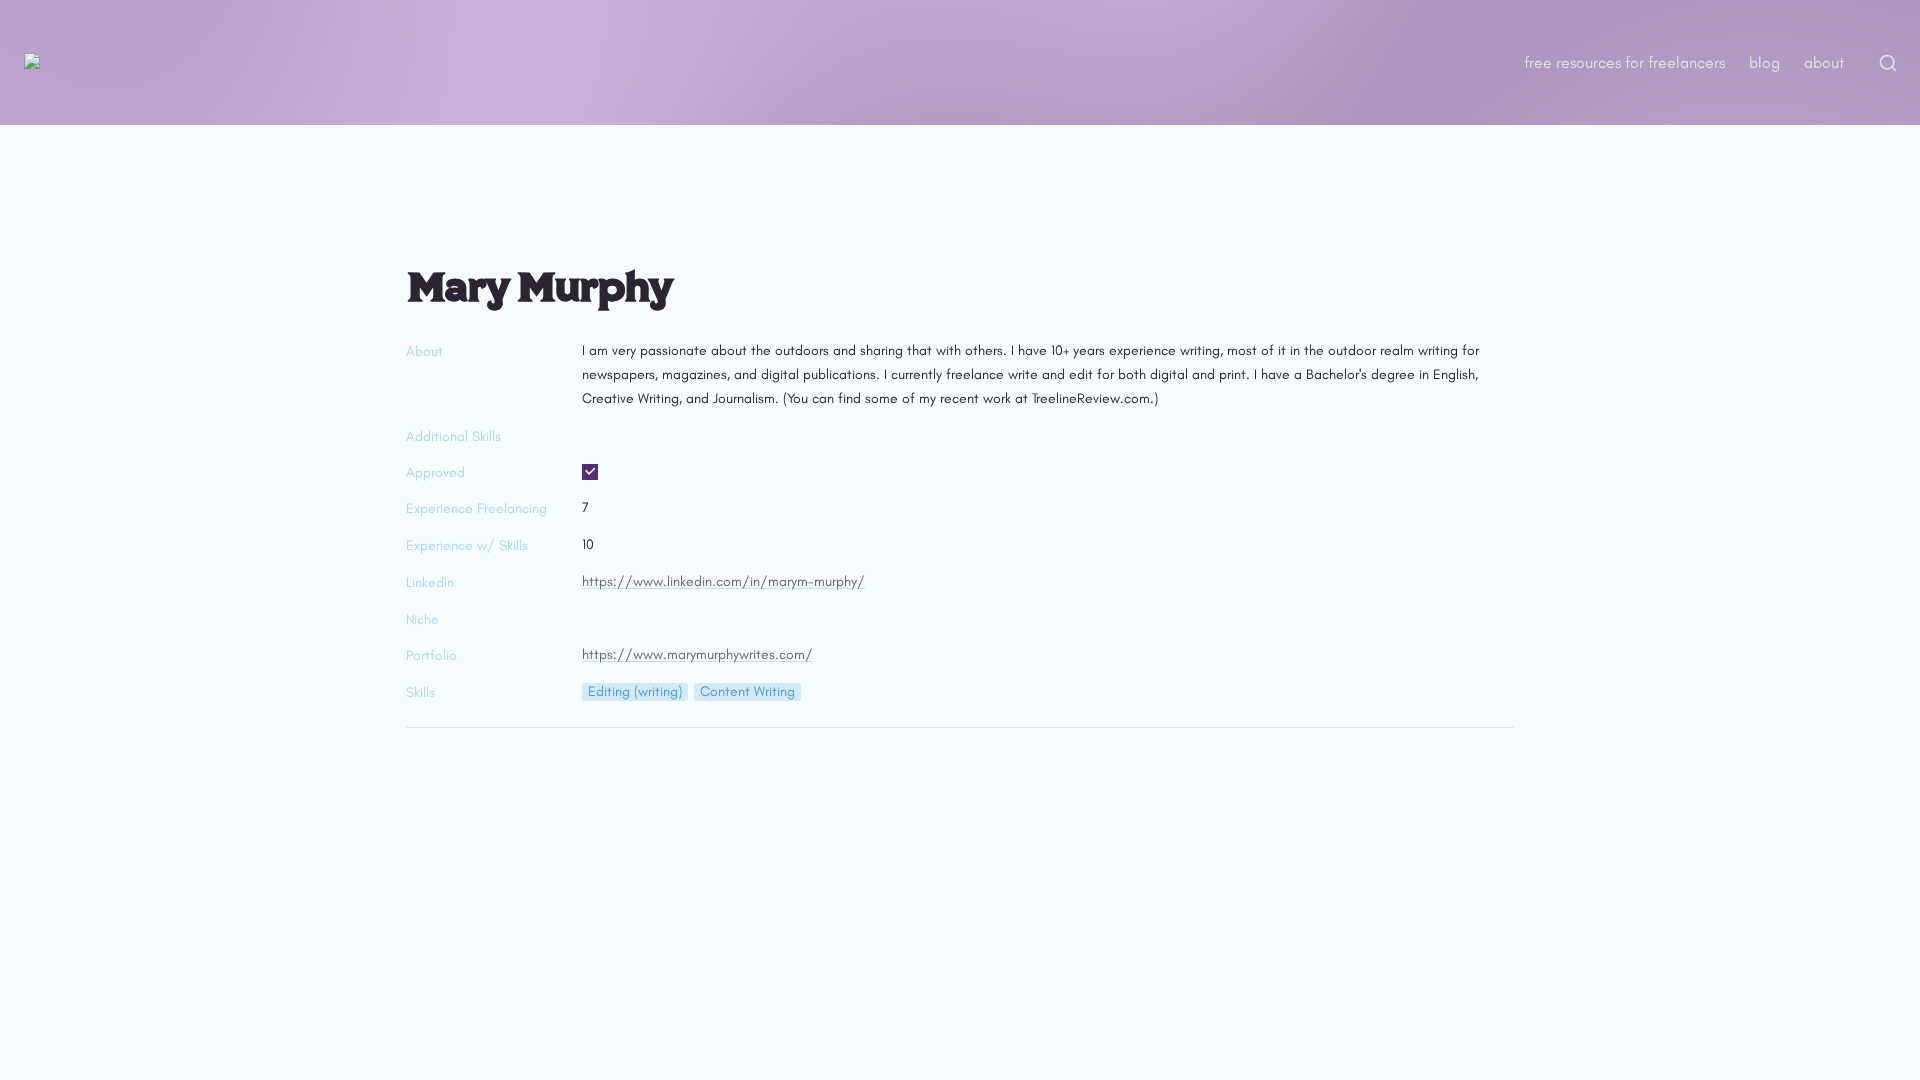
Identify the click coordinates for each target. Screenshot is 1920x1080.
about (1824, 62)
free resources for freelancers (1624, 62)
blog (1764, 62)
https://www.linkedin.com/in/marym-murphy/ (723, 581)
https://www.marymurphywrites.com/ (697, 654)
